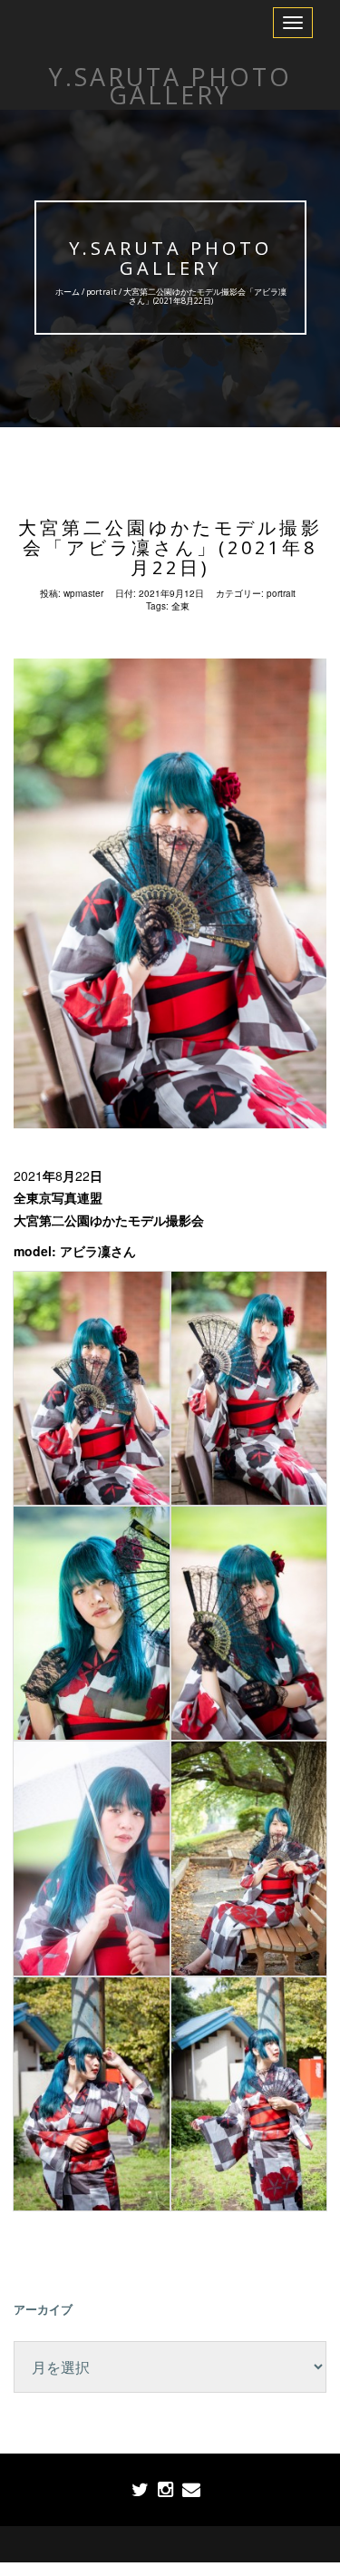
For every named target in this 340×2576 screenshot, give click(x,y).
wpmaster (83, 593)
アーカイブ (43, 2309)
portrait (101, 292)
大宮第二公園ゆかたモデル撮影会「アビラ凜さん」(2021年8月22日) (170, 547)
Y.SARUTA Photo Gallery (170, 258)
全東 (180, 606)
